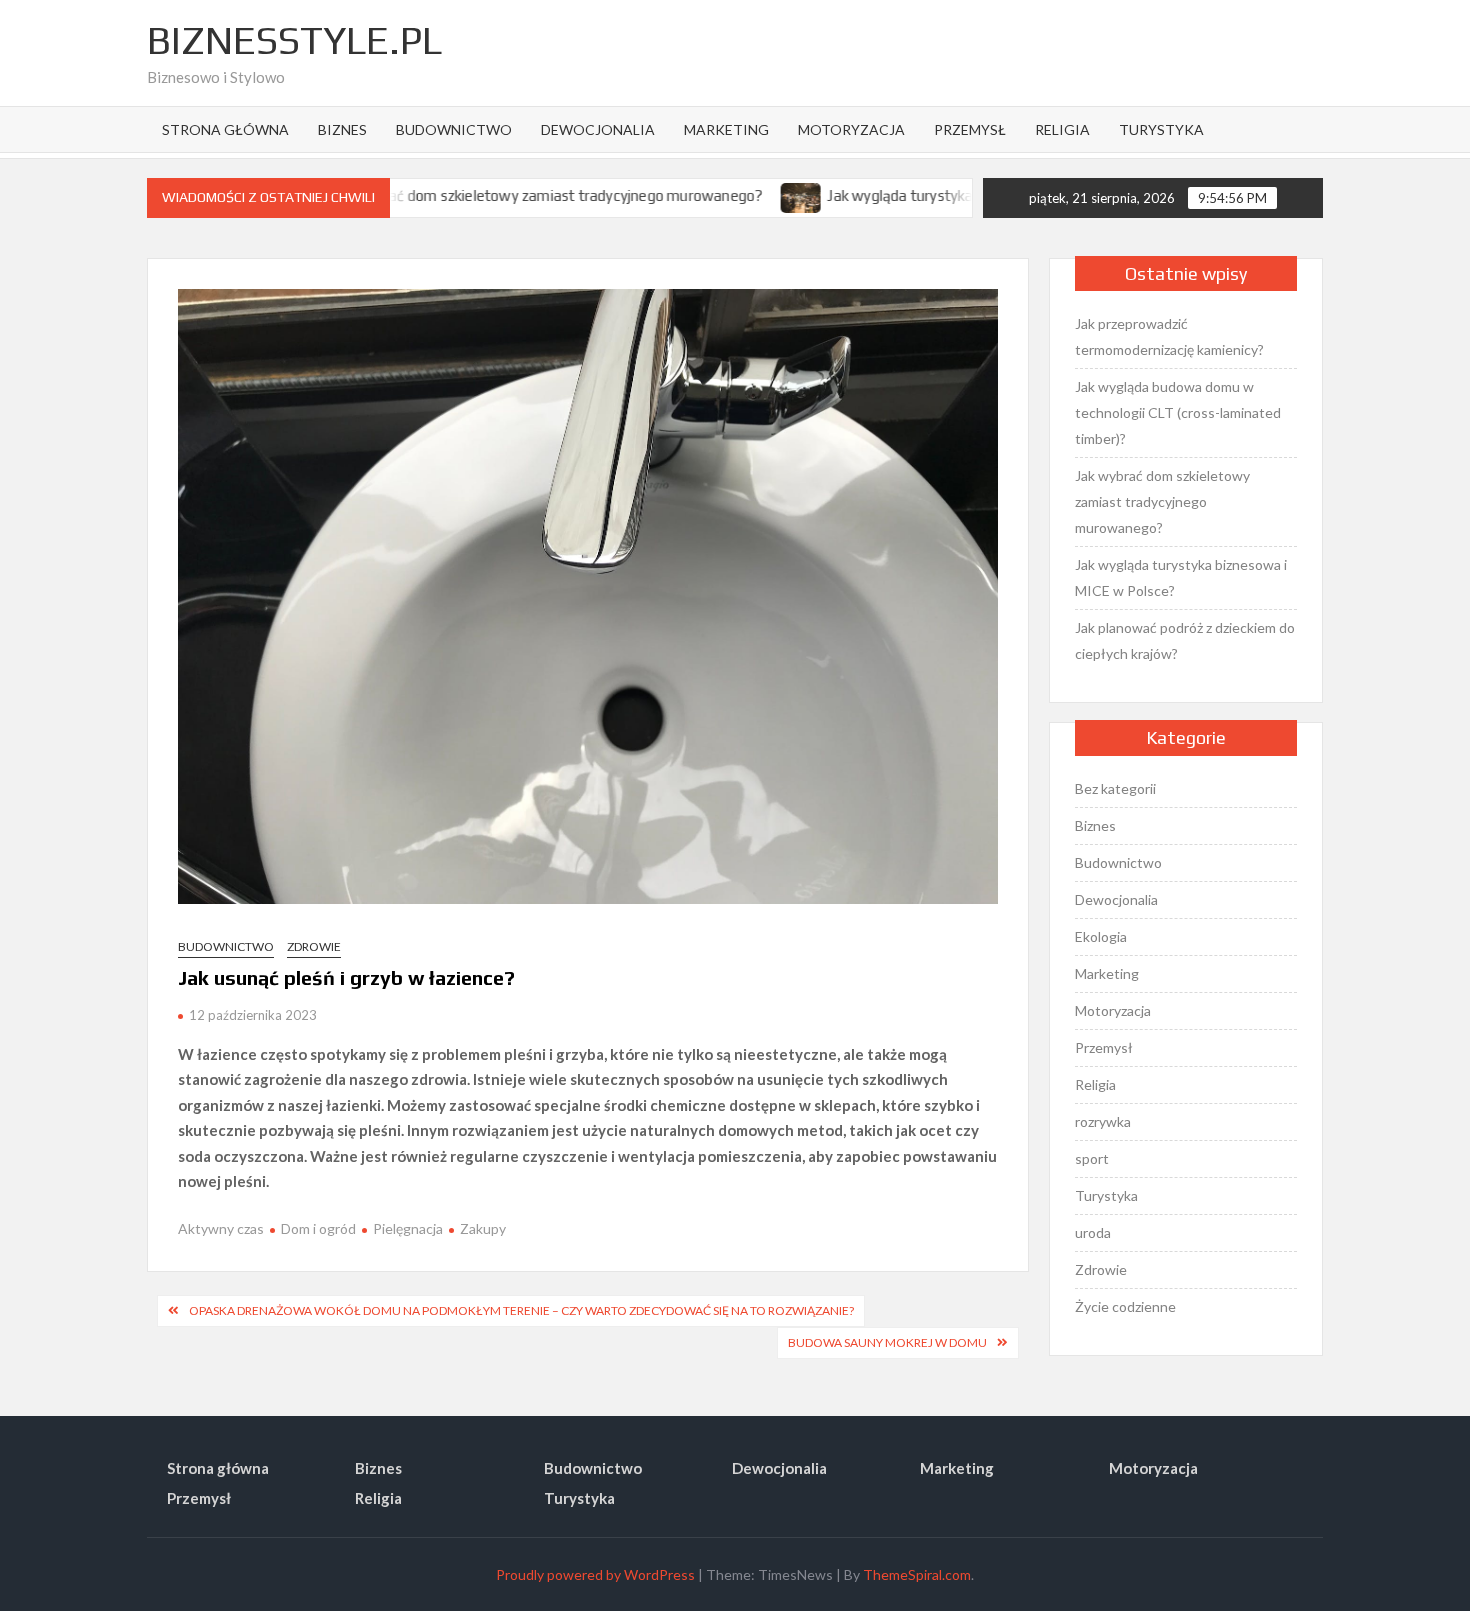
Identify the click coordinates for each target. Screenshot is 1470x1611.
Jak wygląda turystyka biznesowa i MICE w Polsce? (945, 195)
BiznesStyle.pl (294, 40)
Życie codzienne (1125, 1306)
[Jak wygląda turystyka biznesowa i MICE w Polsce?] (753, 195)
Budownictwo (454, 129)
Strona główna (225, 129)
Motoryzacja (851, 129)
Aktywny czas (221, 1228)
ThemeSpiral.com (917, 1574)
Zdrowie (314, 946)
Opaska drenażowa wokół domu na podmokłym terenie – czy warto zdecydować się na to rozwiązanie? (521, 1310)
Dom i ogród (318, 1228)
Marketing (726, 129)
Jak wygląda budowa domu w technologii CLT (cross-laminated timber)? (1178, 412)
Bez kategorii (1115, 788)
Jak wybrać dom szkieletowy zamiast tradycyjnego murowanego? (498, 195)
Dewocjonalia (598, 129)
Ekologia (1101, 936)
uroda (1093, 1232)
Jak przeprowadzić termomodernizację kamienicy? (1169, 336)
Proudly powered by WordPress (595, 1574)
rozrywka (1103, 1121)
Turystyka (1161, 129)
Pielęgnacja (408, 1228)
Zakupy (483, 1228)
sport (1092, 1158)
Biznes (342, 129)
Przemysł (970, 129)
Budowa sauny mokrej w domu (887, 1342)
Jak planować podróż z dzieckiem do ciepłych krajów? (1185, 640)
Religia (1062, 129)
